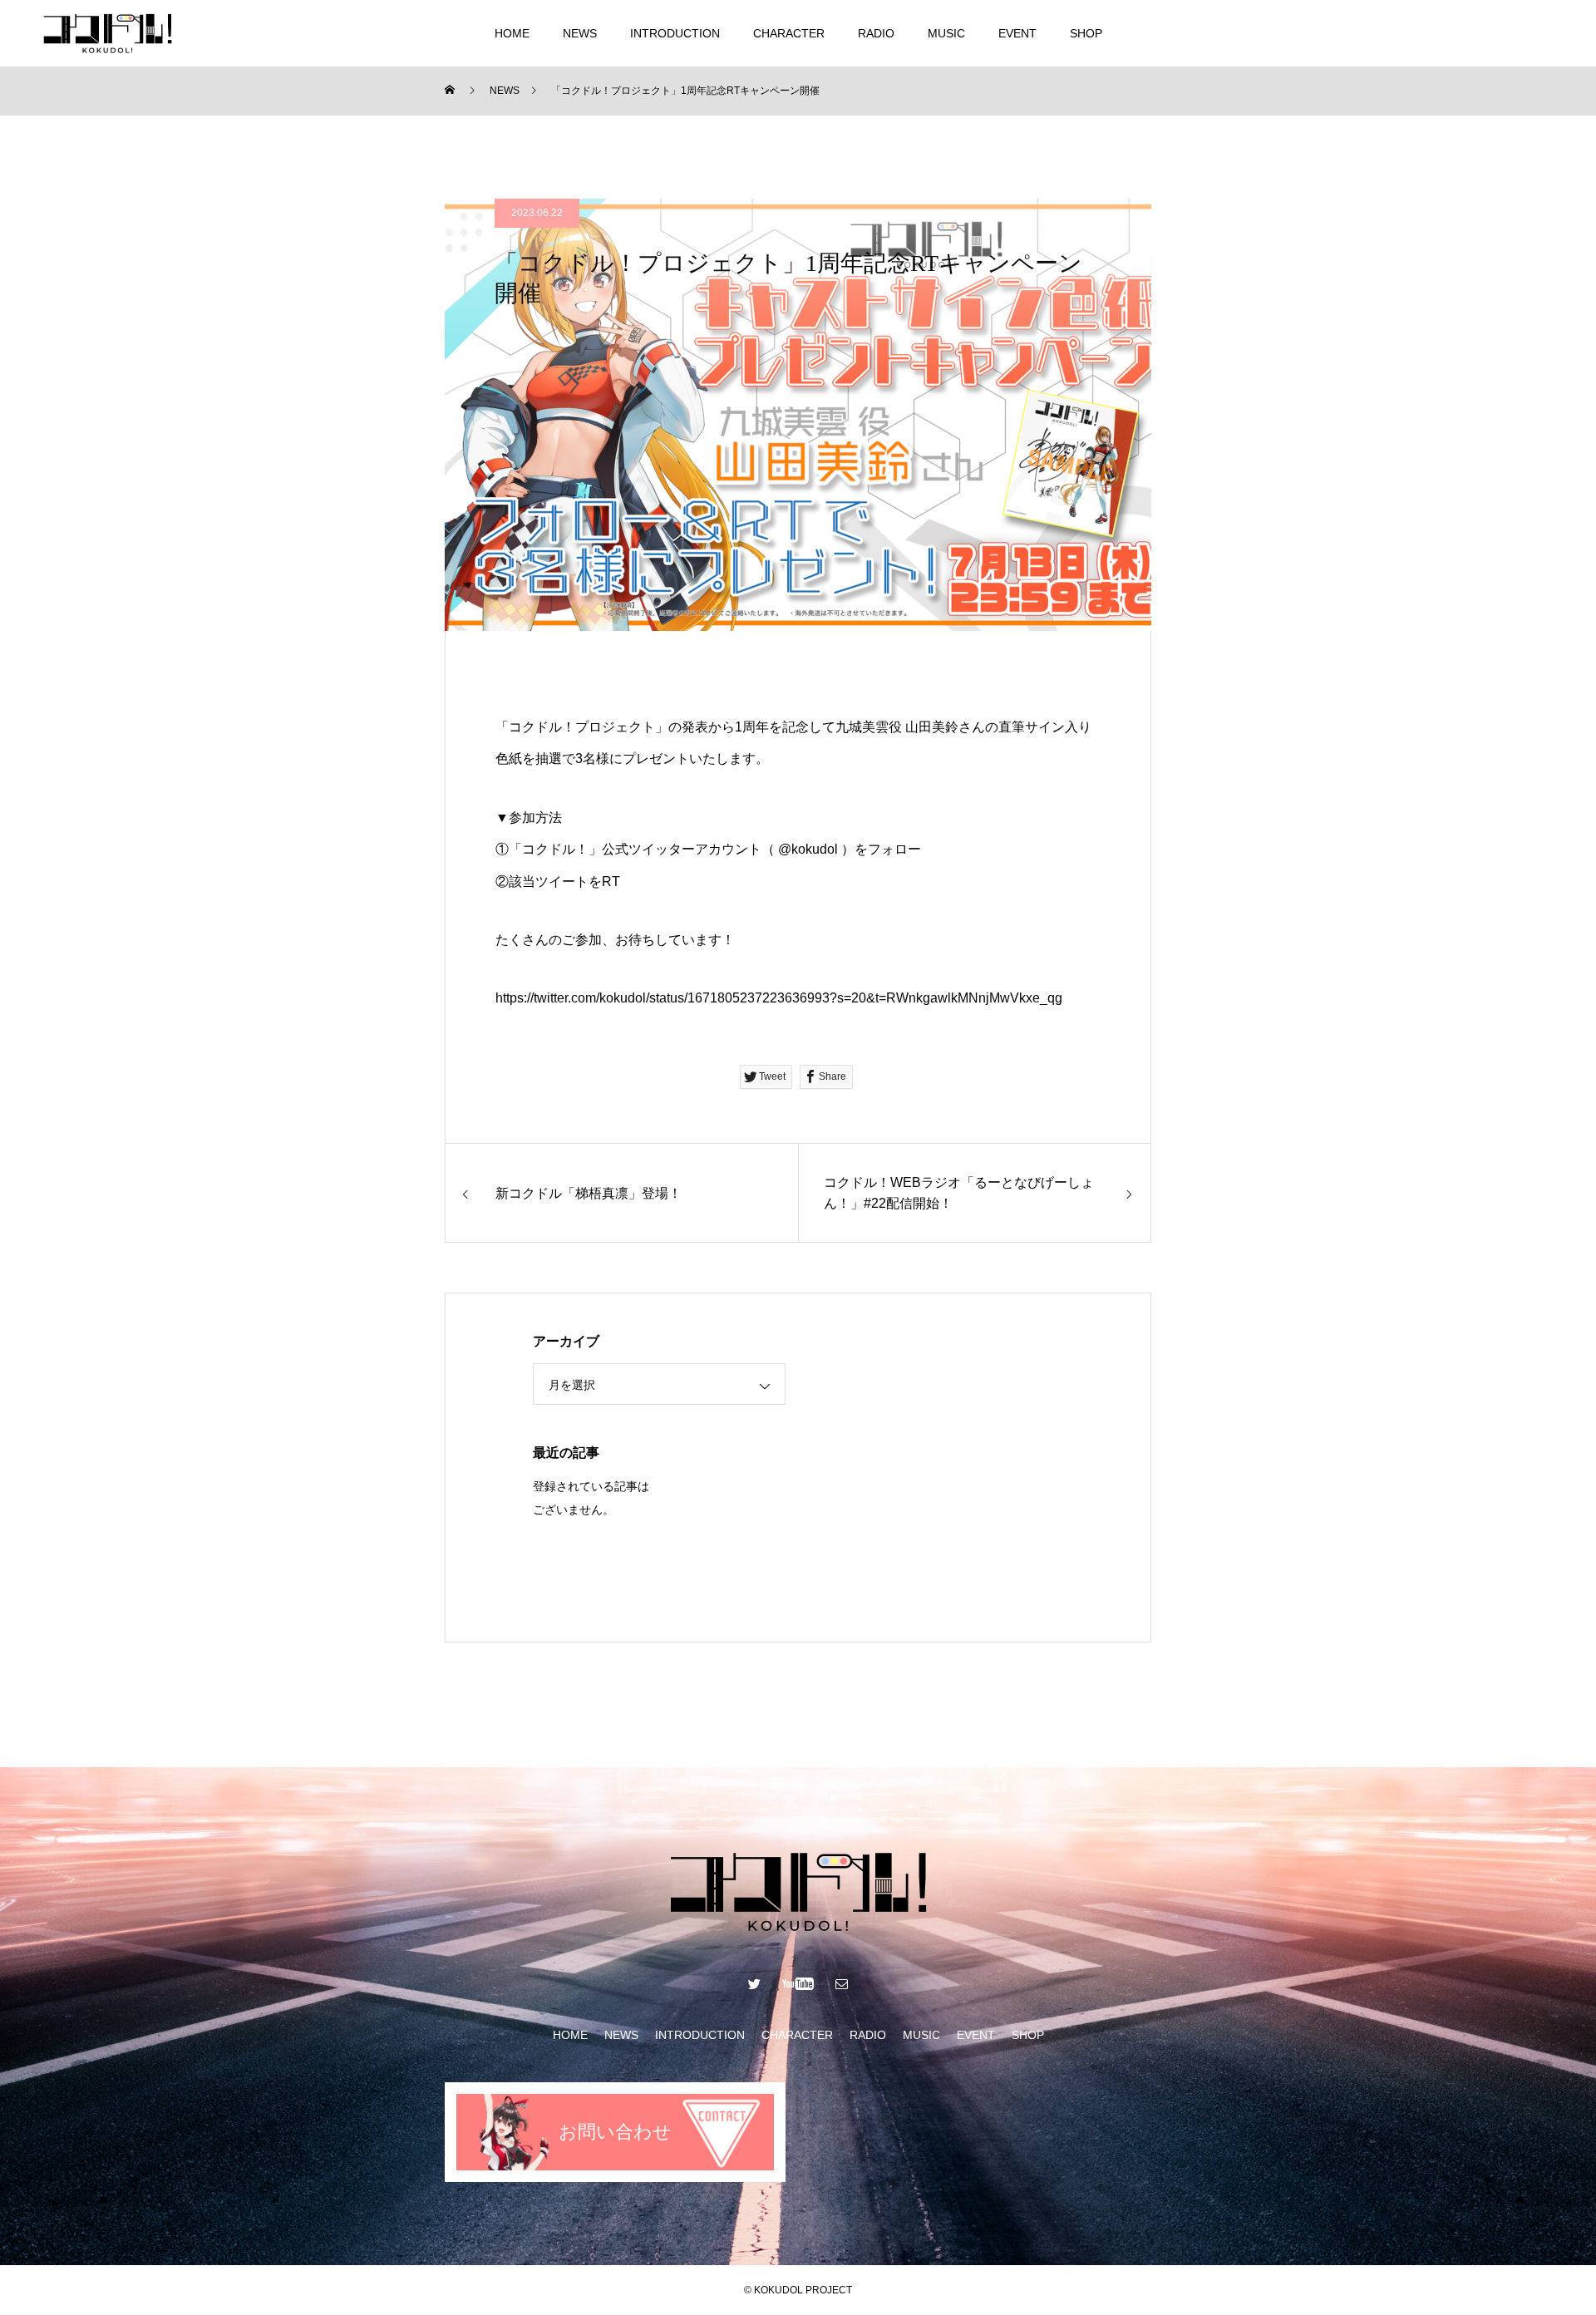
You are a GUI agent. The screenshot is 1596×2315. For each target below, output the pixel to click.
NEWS (580, 33)
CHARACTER (789, 33)
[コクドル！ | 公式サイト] (107, 33)
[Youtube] (1506, 33)
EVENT (1017, 33)
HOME (512, 33)
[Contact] (1546, 33)
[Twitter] (1465, 33)
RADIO (876, 33)
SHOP (1086, 33)
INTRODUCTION (675, 33)
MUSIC (946, 33)
